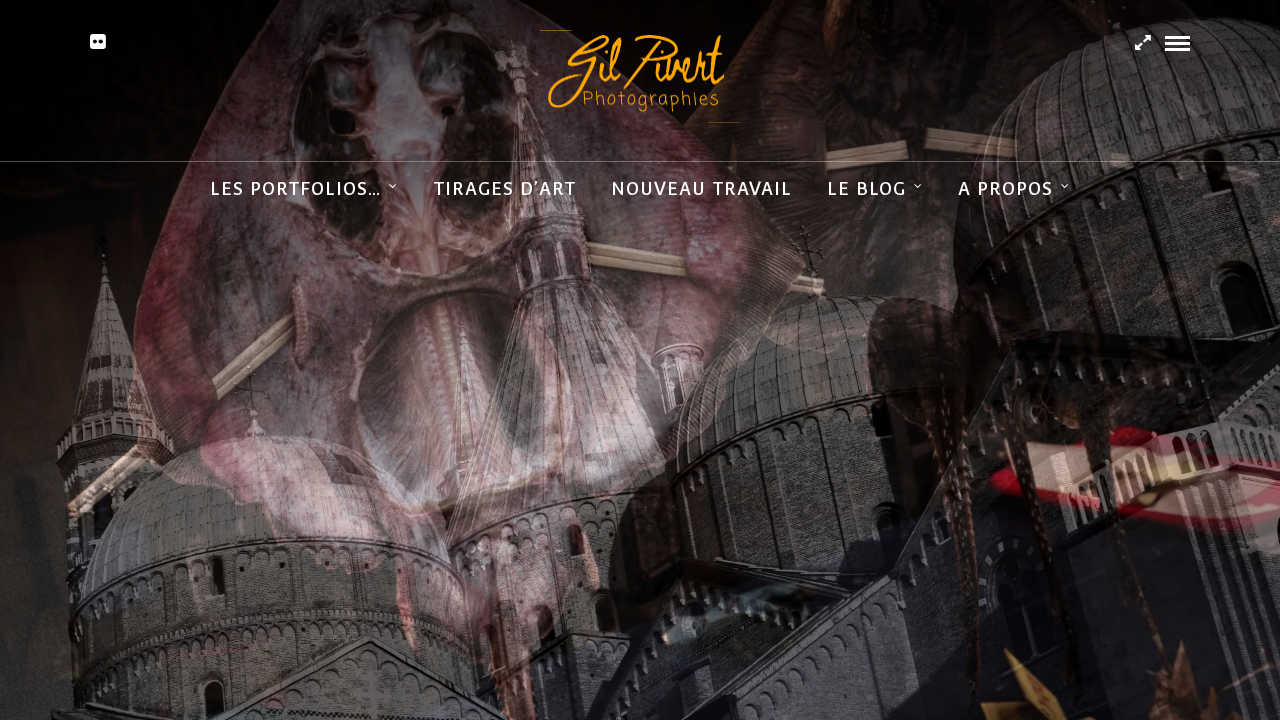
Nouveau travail (701, 188)
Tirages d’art (504, 188)
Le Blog (866, 188)
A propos (1005, 188)
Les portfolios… (295, 188)
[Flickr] (97, 42)
